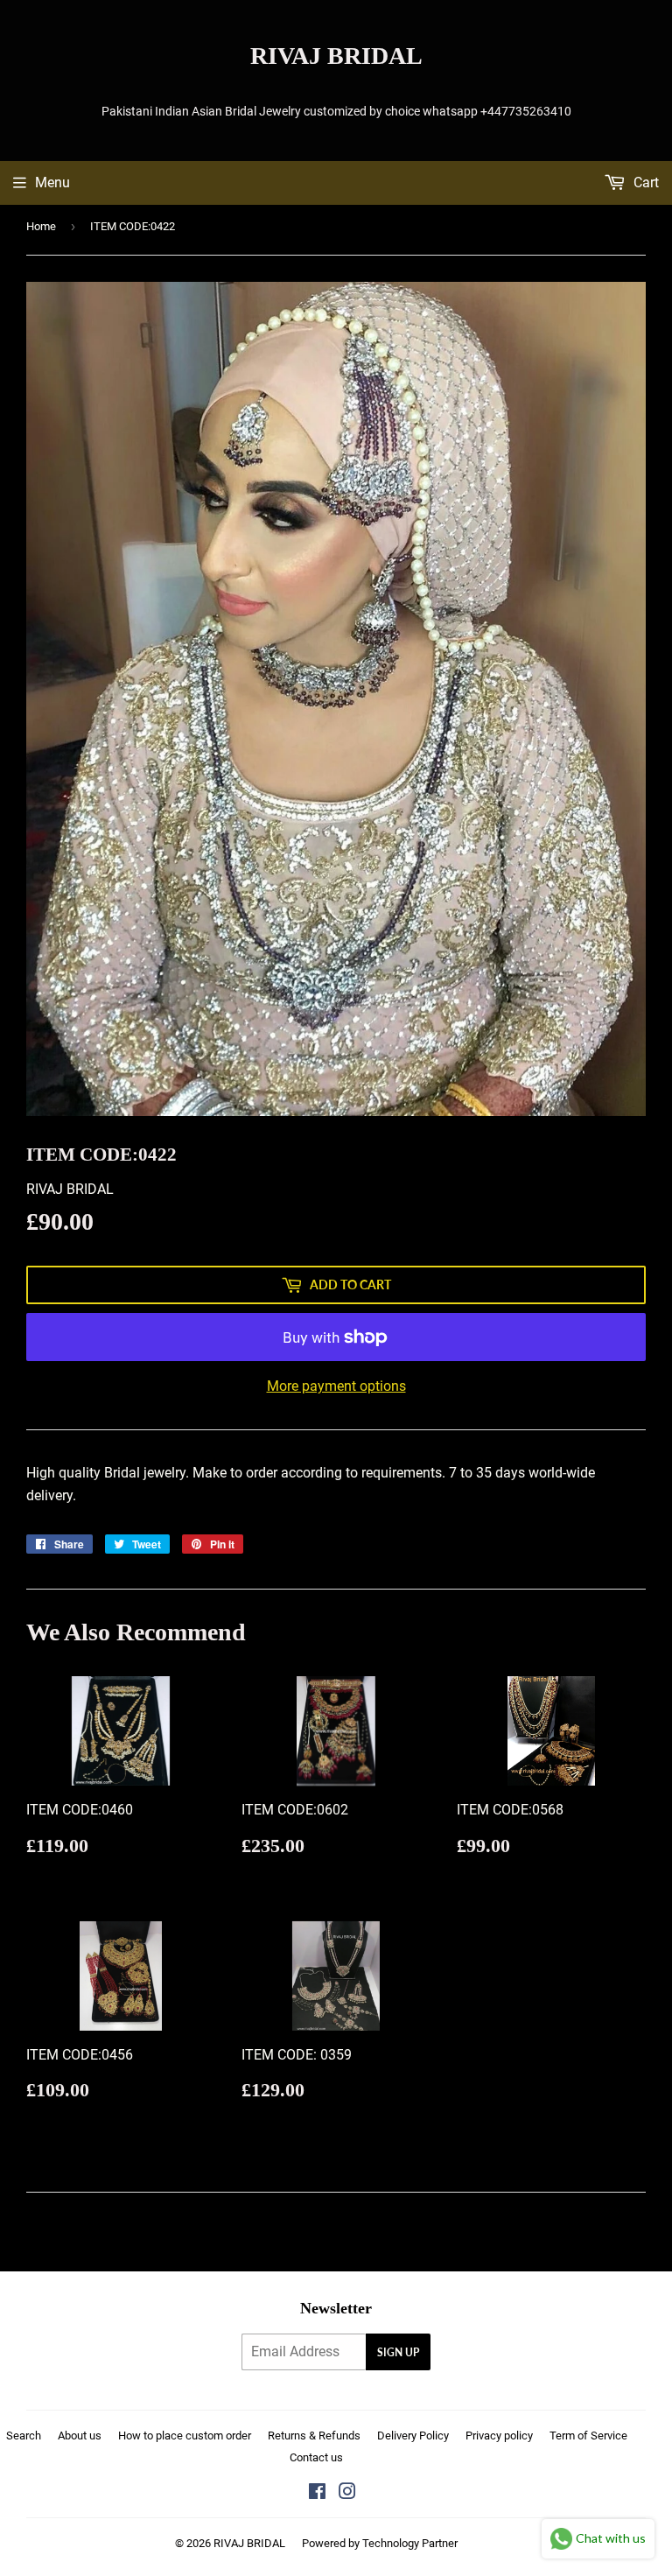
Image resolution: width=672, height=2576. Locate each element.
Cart (644, 182)
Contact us (316, 2457)
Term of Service (588, 2436)
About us (80, 2436)
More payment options (336, 1386)
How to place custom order (185, 2436)
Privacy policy (499, 2436)
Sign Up (398, 2352)
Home (41, 226)
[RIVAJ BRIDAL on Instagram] (347, 2493)
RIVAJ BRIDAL (336, 56)
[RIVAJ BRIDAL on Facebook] (317, 2493)
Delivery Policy (413, 2436)
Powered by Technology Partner (380, 2543)
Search (24, 2436)
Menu (52, 182)
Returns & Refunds (314, 2436)
